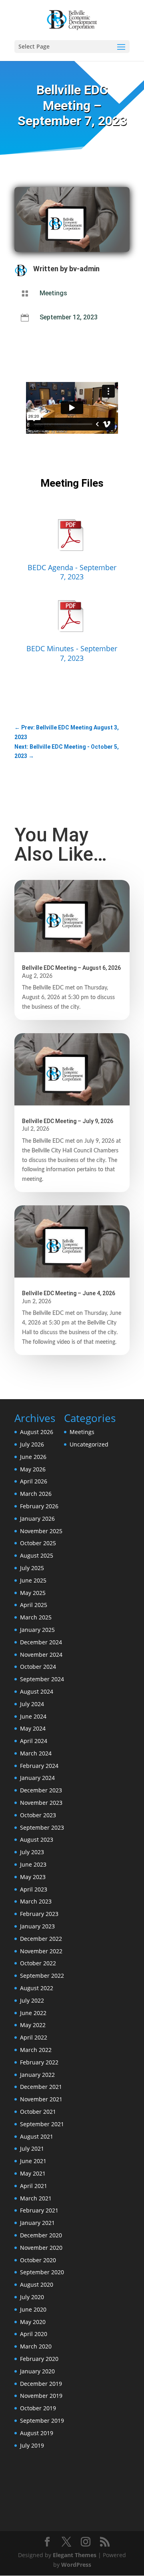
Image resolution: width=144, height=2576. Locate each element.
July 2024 (32, 1704)
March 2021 (36, 2198)
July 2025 (32, 1568)
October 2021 (38, 2112)
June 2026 (33, 1457)
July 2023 (32, 1852)
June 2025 (33, 1580)
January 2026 (37, 1519)
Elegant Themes (75, 2555)
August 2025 (37, 1555)
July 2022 (32, 2000)
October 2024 (38, 1667)
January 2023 (37, 1926)
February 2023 (39, 1914)
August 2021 (37, 2136)
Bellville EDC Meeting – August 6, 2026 (71, 968)
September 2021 (42, 2124)
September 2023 (42, 1827)
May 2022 (33, 2025)
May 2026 (33, 1469)
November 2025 (41, 1531)
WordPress (76, 2565)
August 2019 (37, 2433)
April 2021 (34, 2186)
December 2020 (41, 2235)
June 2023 (33, 1864)
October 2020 (38, 2260)
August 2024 (37, 1691)
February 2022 (39, 2062)
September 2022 (42, 1976)
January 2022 (37, 2075)
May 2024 (33, 1728)
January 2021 (37, 2223)
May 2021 (33, 2173)
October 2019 (38, 2408)
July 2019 (32, 2445)
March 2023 (36, 1901)
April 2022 (34, 2037)
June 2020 (33, 2309)
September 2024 (42, 1679)
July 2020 (32, 2297)
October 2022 (38, 1963)
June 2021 (33, 2161)
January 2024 (37, 1778)
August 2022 (37, 1988)
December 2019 (41, 2384)
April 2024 (34, 1741)
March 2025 (36, 1617)
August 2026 (37, 1432)
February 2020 (39, 2359)
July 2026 (32, 1444)
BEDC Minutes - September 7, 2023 (72, 653)
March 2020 (36, 2346)
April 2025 (34, 1605)
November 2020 (41, 2248)
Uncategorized (89, 1444)
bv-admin (84, 269)
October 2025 (38, 1543)
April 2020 (34, 2334)
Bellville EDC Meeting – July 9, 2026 (68, 1121)
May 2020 (33, 2322)
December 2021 (41, 2087)
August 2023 (37, 1840)
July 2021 (32, 2148)
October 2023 (38, 1815)
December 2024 (41, 1642)
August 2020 (37, 2284)
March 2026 (36, 1494)
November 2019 (41, 2396)
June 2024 (33, 1716)
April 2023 (34, 1889)
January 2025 (37, 1630)
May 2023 (33, 1877)
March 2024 (36, 1753)
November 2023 (41, 1803)
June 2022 (33, 2013)
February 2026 (39, 1506)
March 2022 (36, 2050)
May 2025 (33, 1593)
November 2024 (41, 1655)
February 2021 (39, 2210)
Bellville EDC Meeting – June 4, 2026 (69, 1293)
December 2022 (41, 1939)
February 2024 (39, 1766)
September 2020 (42, 2272)
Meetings (53, 293)
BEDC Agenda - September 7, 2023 (72, 572)
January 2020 (37, 2371)
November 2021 (41, 2099)
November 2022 (41, 1951)
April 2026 (34, 1481)
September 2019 (42, 2421)
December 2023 (41, 1790)
